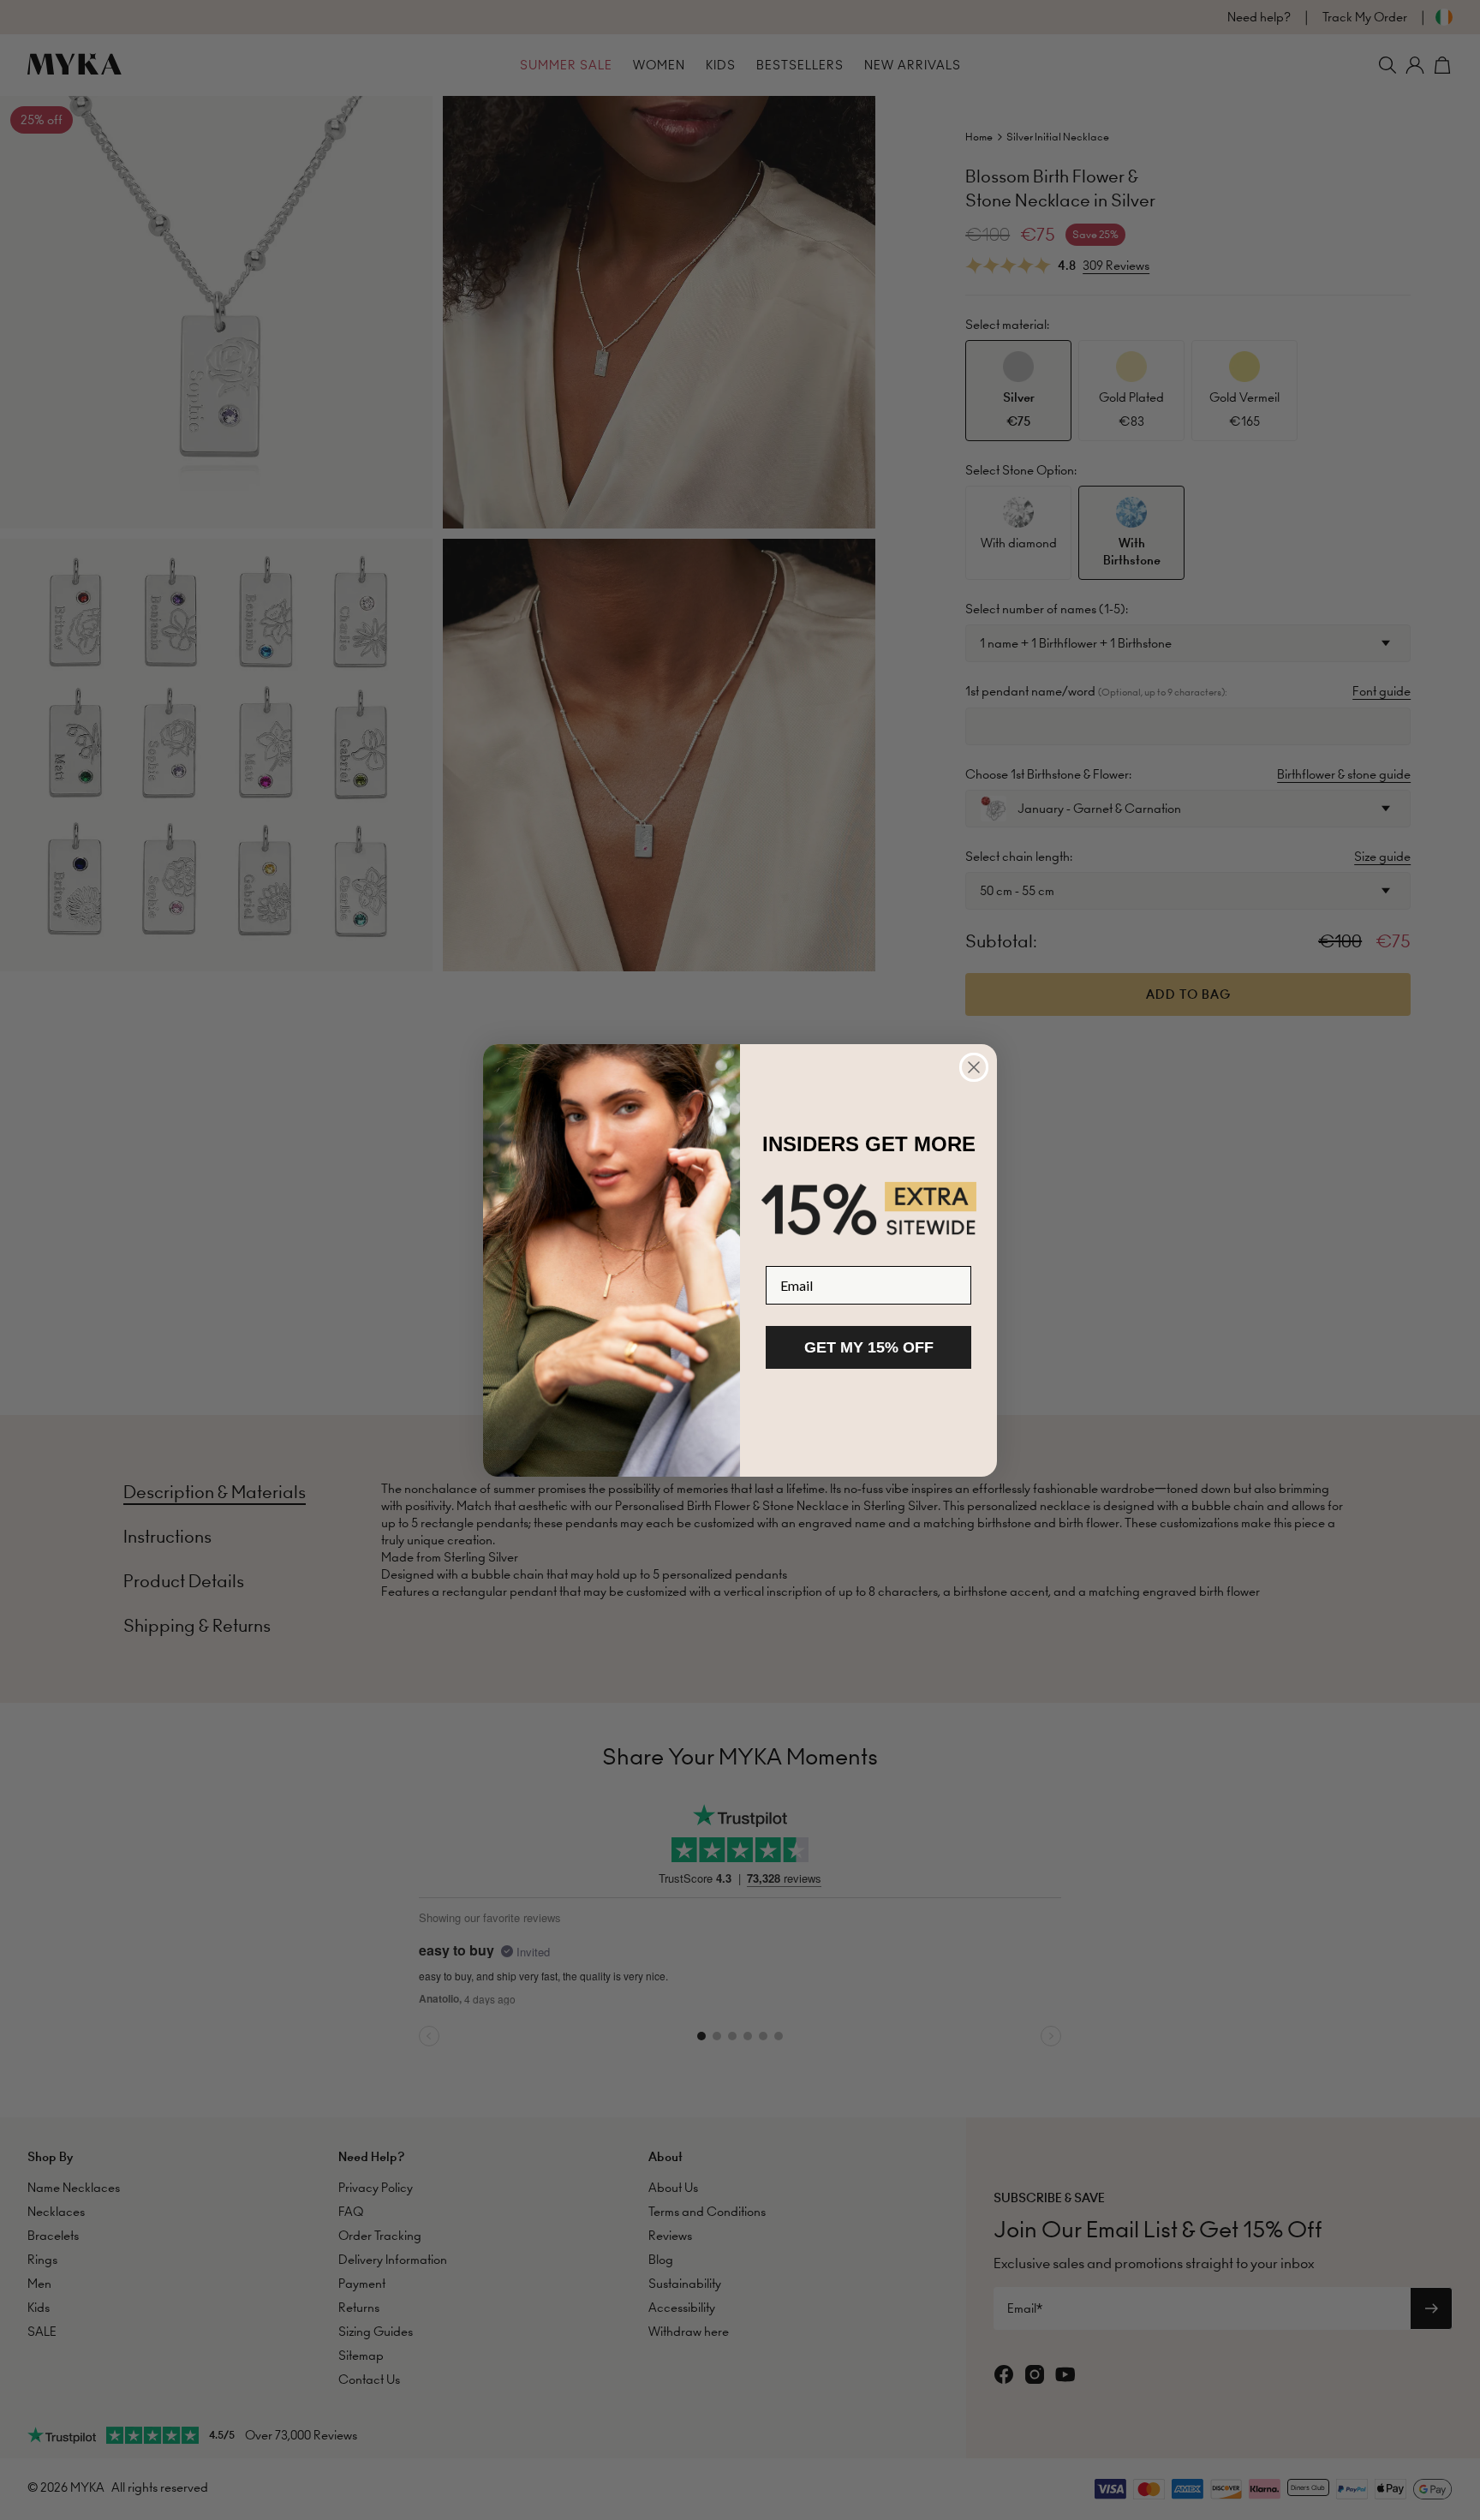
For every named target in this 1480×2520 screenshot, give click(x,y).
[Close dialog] (974, 1067)
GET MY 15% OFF (869, 1347)
